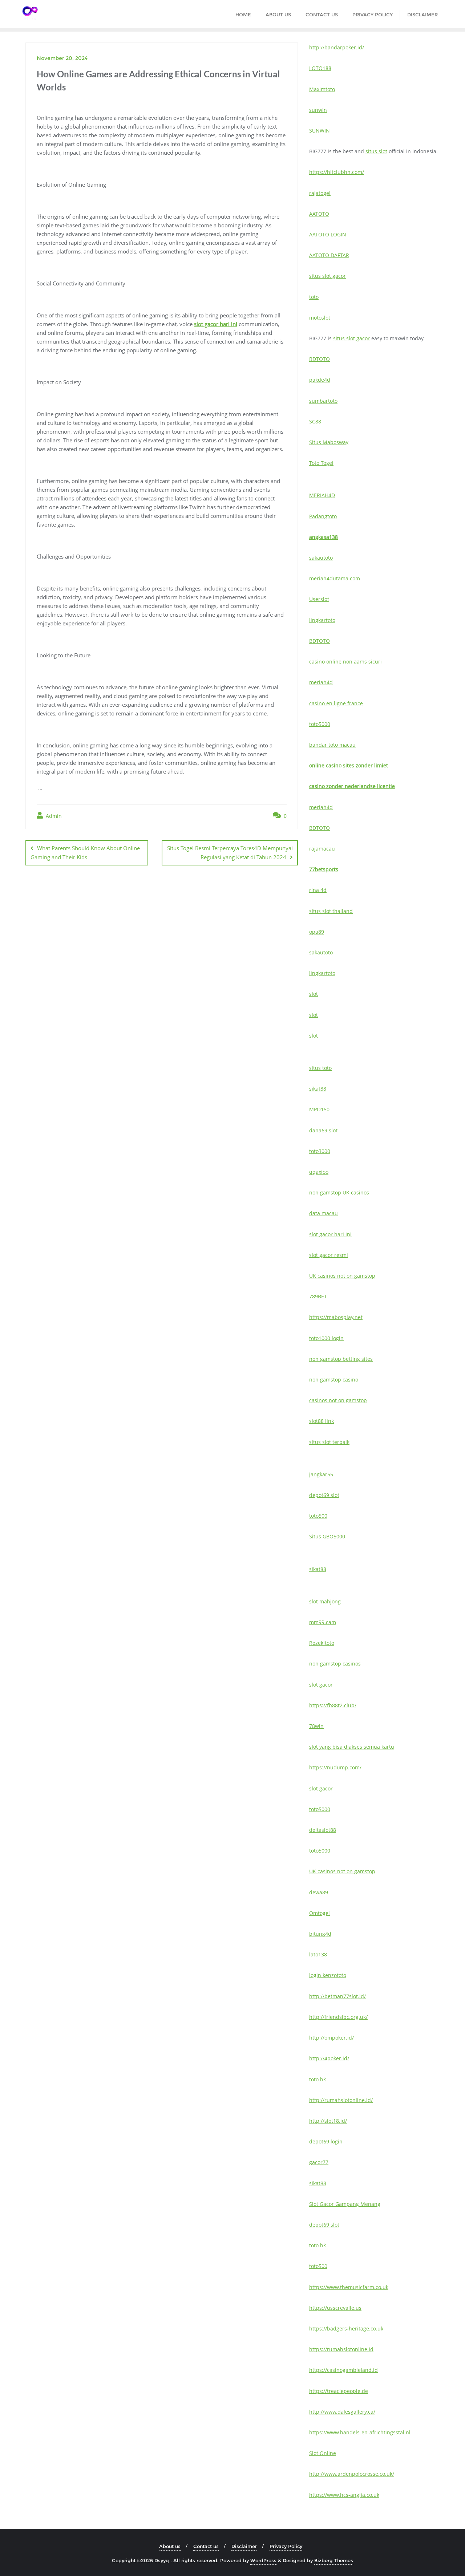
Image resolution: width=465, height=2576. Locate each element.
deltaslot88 (323, 1830)
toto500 (318, 1516)
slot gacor (321, 1685)
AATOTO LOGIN (328, 234)
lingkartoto (322, 620)
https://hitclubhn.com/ (337, 172)
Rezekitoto (322, 1643)
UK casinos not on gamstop (342, 1276)
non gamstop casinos (335, 1664)
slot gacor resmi (329, 1255)
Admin (53, 816)
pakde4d (320, 380)
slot (314, 994)
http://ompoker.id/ (331, 2038)
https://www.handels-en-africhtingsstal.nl (360, 2432)
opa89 (317, 932)
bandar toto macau (332, 745)
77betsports (324, 869)
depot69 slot (324, 1495)
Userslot (319, 599)
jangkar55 (321, 1474)
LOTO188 (320, 68)
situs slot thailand (331, 911)
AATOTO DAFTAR (329, 255)
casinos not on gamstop (338, 1400)
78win (316, 1726)
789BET (318, 1296)
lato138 (318, 1954)
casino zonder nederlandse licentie (352, 786)
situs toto (320, 1068)
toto (314, 297)
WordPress (263, 2560)
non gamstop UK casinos (339, 1192)
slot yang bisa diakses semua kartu (352, 1747)
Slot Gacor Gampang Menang (345, 2204)
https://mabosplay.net (336, 1317)
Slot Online (323, 2453)
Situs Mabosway (329, 442)
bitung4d (320, 1934)
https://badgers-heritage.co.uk (346, 2328)
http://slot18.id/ (328, 2121)
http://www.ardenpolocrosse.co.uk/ (352, 2474)
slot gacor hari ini (216, 324)
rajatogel (320, 193)
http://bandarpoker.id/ (337, 47)
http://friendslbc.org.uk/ (338, 2017)
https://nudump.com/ (335, 1767)
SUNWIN (320, 131)
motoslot (320, 318)
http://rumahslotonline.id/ (341, 2100)
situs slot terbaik (329, 1442)
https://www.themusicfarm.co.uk (349, 2287)
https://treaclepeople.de (339, 2391)
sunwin (318, 110)
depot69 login (326, 2141)
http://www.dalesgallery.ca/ (342, 2412)
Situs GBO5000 (327, 1536)
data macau (324, 1213)
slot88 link (322, 1421)
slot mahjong (325, 1601)
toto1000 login (326, 1338)
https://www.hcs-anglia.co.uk (344, 2495)
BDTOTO (320, 359)
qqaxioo (319, 1172)
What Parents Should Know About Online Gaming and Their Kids (85, 853)
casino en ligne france (336, 703)
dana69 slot (323, 1130)
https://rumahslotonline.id (341, 2349)
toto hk (318, 2079)
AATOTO (319, 214)
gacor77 (319, 2162)
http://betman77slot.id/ (337, 1996)
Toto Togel (321, 463)
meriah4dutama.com (335, 578)
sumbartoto (323, 401)
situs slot (376, 151)
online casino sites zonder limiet (349, 765)
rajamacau (322, 849)
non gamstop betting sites (341, 1359)
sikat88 (318, 1089)
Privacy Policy (286, 2546)
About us (170, 2546)
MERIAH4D (322, 495)
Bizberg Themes (334, 2560)
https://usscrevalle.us (335, 2308)
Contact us (206, 2546)
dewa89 (319, 1892)
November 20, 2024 (62, 58)
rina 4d (318, 890)
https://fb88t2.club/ (333, 1705)
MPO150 (319, 1109)
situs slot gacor (327, 276)
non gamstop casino (334, 1380)
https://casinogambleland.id (343, 2370)
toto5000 (320, 724)
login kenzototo (328, 1975)
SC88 (315, 421)
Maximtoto (322, 89)
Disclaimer (244, 2546)
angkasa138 (324, 537)
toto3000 (320, 1151)
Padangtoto (323, 516)
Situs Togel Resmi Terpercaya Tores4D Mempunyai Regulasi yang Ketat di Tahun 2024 (230, 853)
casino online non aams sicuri (345, 662)
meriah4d (321, 682)
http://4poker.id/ (329, 2058)
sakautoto (321, 558)
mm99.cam (323, 1622)
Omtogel (320, 1913)
